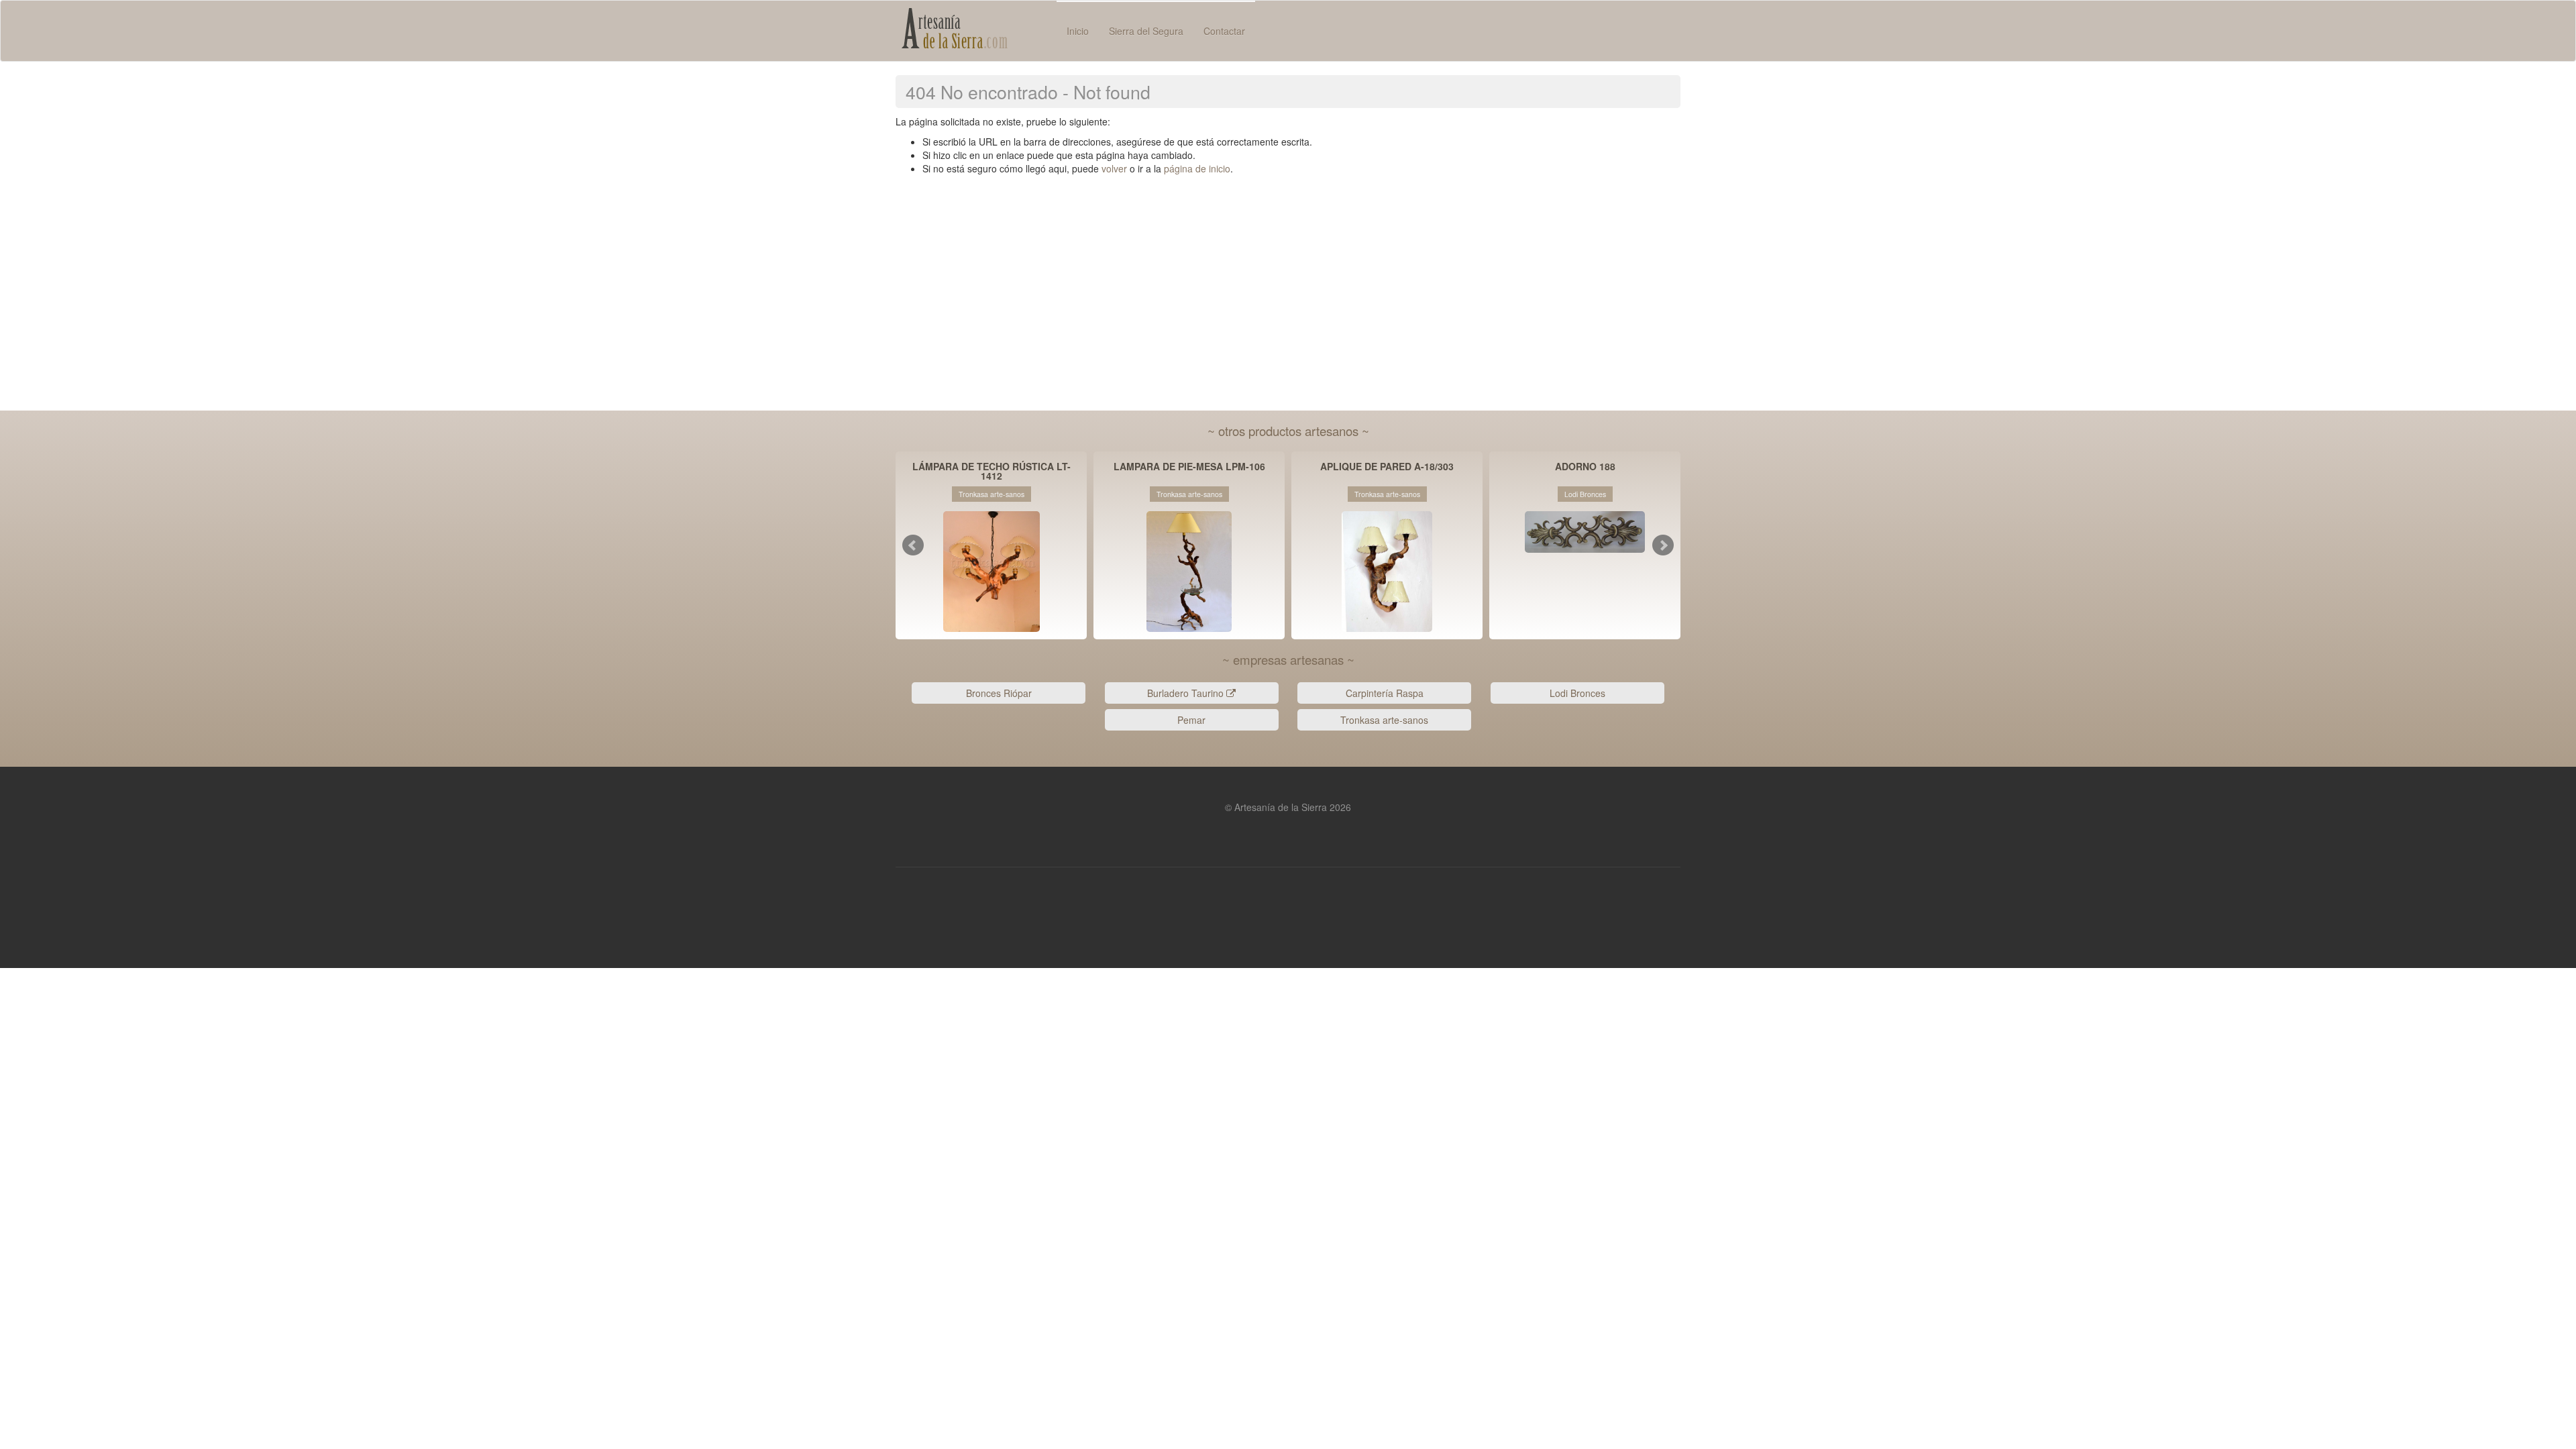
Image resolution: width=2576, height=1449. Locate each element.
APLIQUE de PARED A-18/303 (1387, 467)
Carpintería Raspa (1385, 693)
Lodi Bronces (1577, 693)
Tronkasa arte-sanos (1384, 720)
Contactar (1224, 31)
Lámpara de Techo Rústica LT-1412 (991, 471)
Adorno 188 (1585, 467)
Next (1663, 545)
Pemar (1191, 720)
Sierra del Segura (1146, 31)
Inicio (1078, 31)
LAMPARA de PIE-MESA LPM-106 (1189, 467)
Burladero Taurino (1187, 693)
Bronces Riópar (999, 693)
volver (1114, 168)
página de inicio (1197, 168)
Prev (913, 545)
